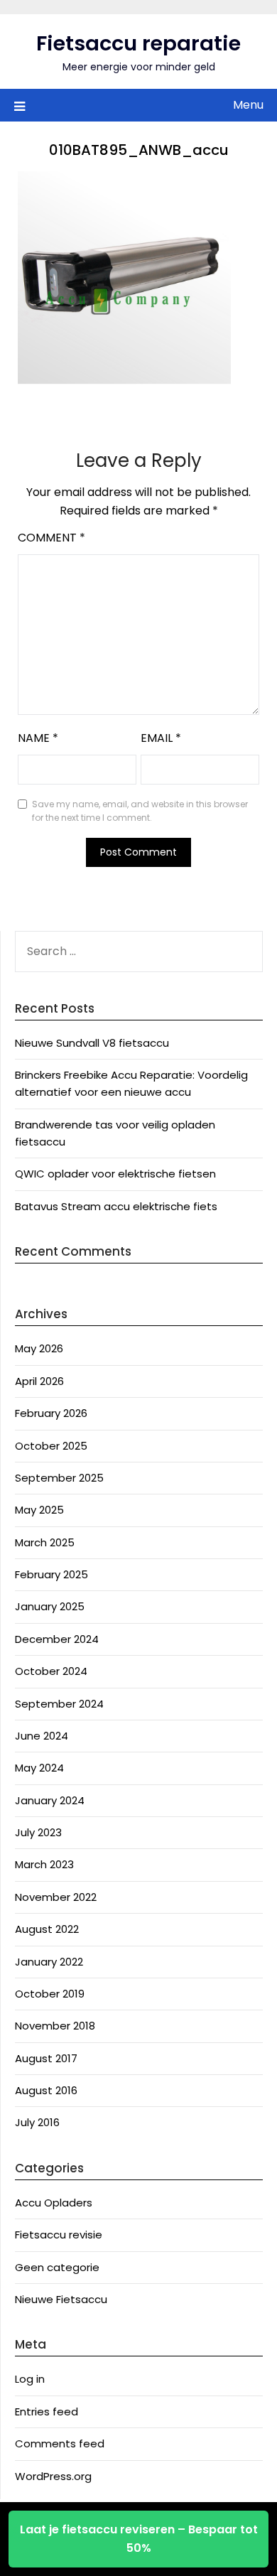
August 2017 (46, 2058)
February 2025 (51, 1574)
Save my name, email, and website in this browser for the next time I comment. (140, 811)
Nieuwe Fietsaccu (61, 2299)
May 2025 (39, 1510)
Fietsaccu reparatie (138, 43)
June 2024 (42, 1736)
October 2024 (51, 1671)
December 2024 (57, 1639)
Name (38, 738)
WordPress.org (53, 2476)
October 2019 (50, 1994)
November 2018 (55, 2026)
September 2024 (59, 1704)
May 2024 (39, 1768)
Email (161, 738)
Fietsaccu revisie (59, 2235)
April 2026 (39, 1381)
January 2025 (50, 1606)
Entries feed (47, 2411)
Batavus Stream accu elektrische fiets (116, 1206)
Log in (30, 2379)
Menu (248, 105)
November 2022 (56, 1897)
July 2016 (37, 2122)
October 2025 (51, 1446)
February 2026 (51, 1413)
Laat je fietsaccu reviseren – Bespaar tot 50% (139, 2539)
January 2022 (49, 1962)
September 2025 (59, 1478)
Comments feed (60, 2443)
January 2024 (50, 1800)
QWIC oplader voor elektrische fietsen (115, 1174)
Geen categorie (57, 2267)
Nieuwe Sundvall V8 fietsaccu (92, 1043)
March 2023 (44, 1864)
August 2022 (47, 1929)
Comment (51, 538)
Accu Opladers (54, 2203)
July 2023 (38, 1832)
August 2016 (46, 2090)
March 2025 (45, 1542)
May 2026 (39, 1348)
